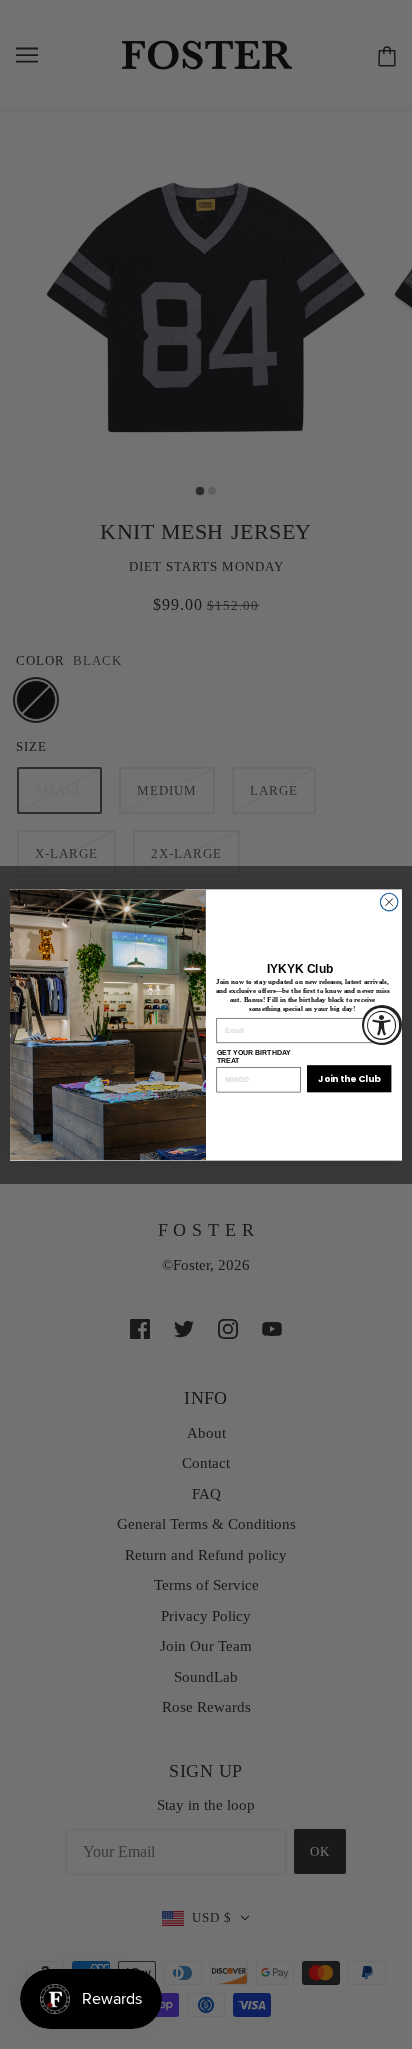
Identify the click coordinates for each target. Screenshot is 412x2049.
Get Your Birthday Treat (254, 1056)
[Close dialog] (389, 902)
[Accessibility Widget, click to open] (382, 1025)
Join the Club (349, 1078)
